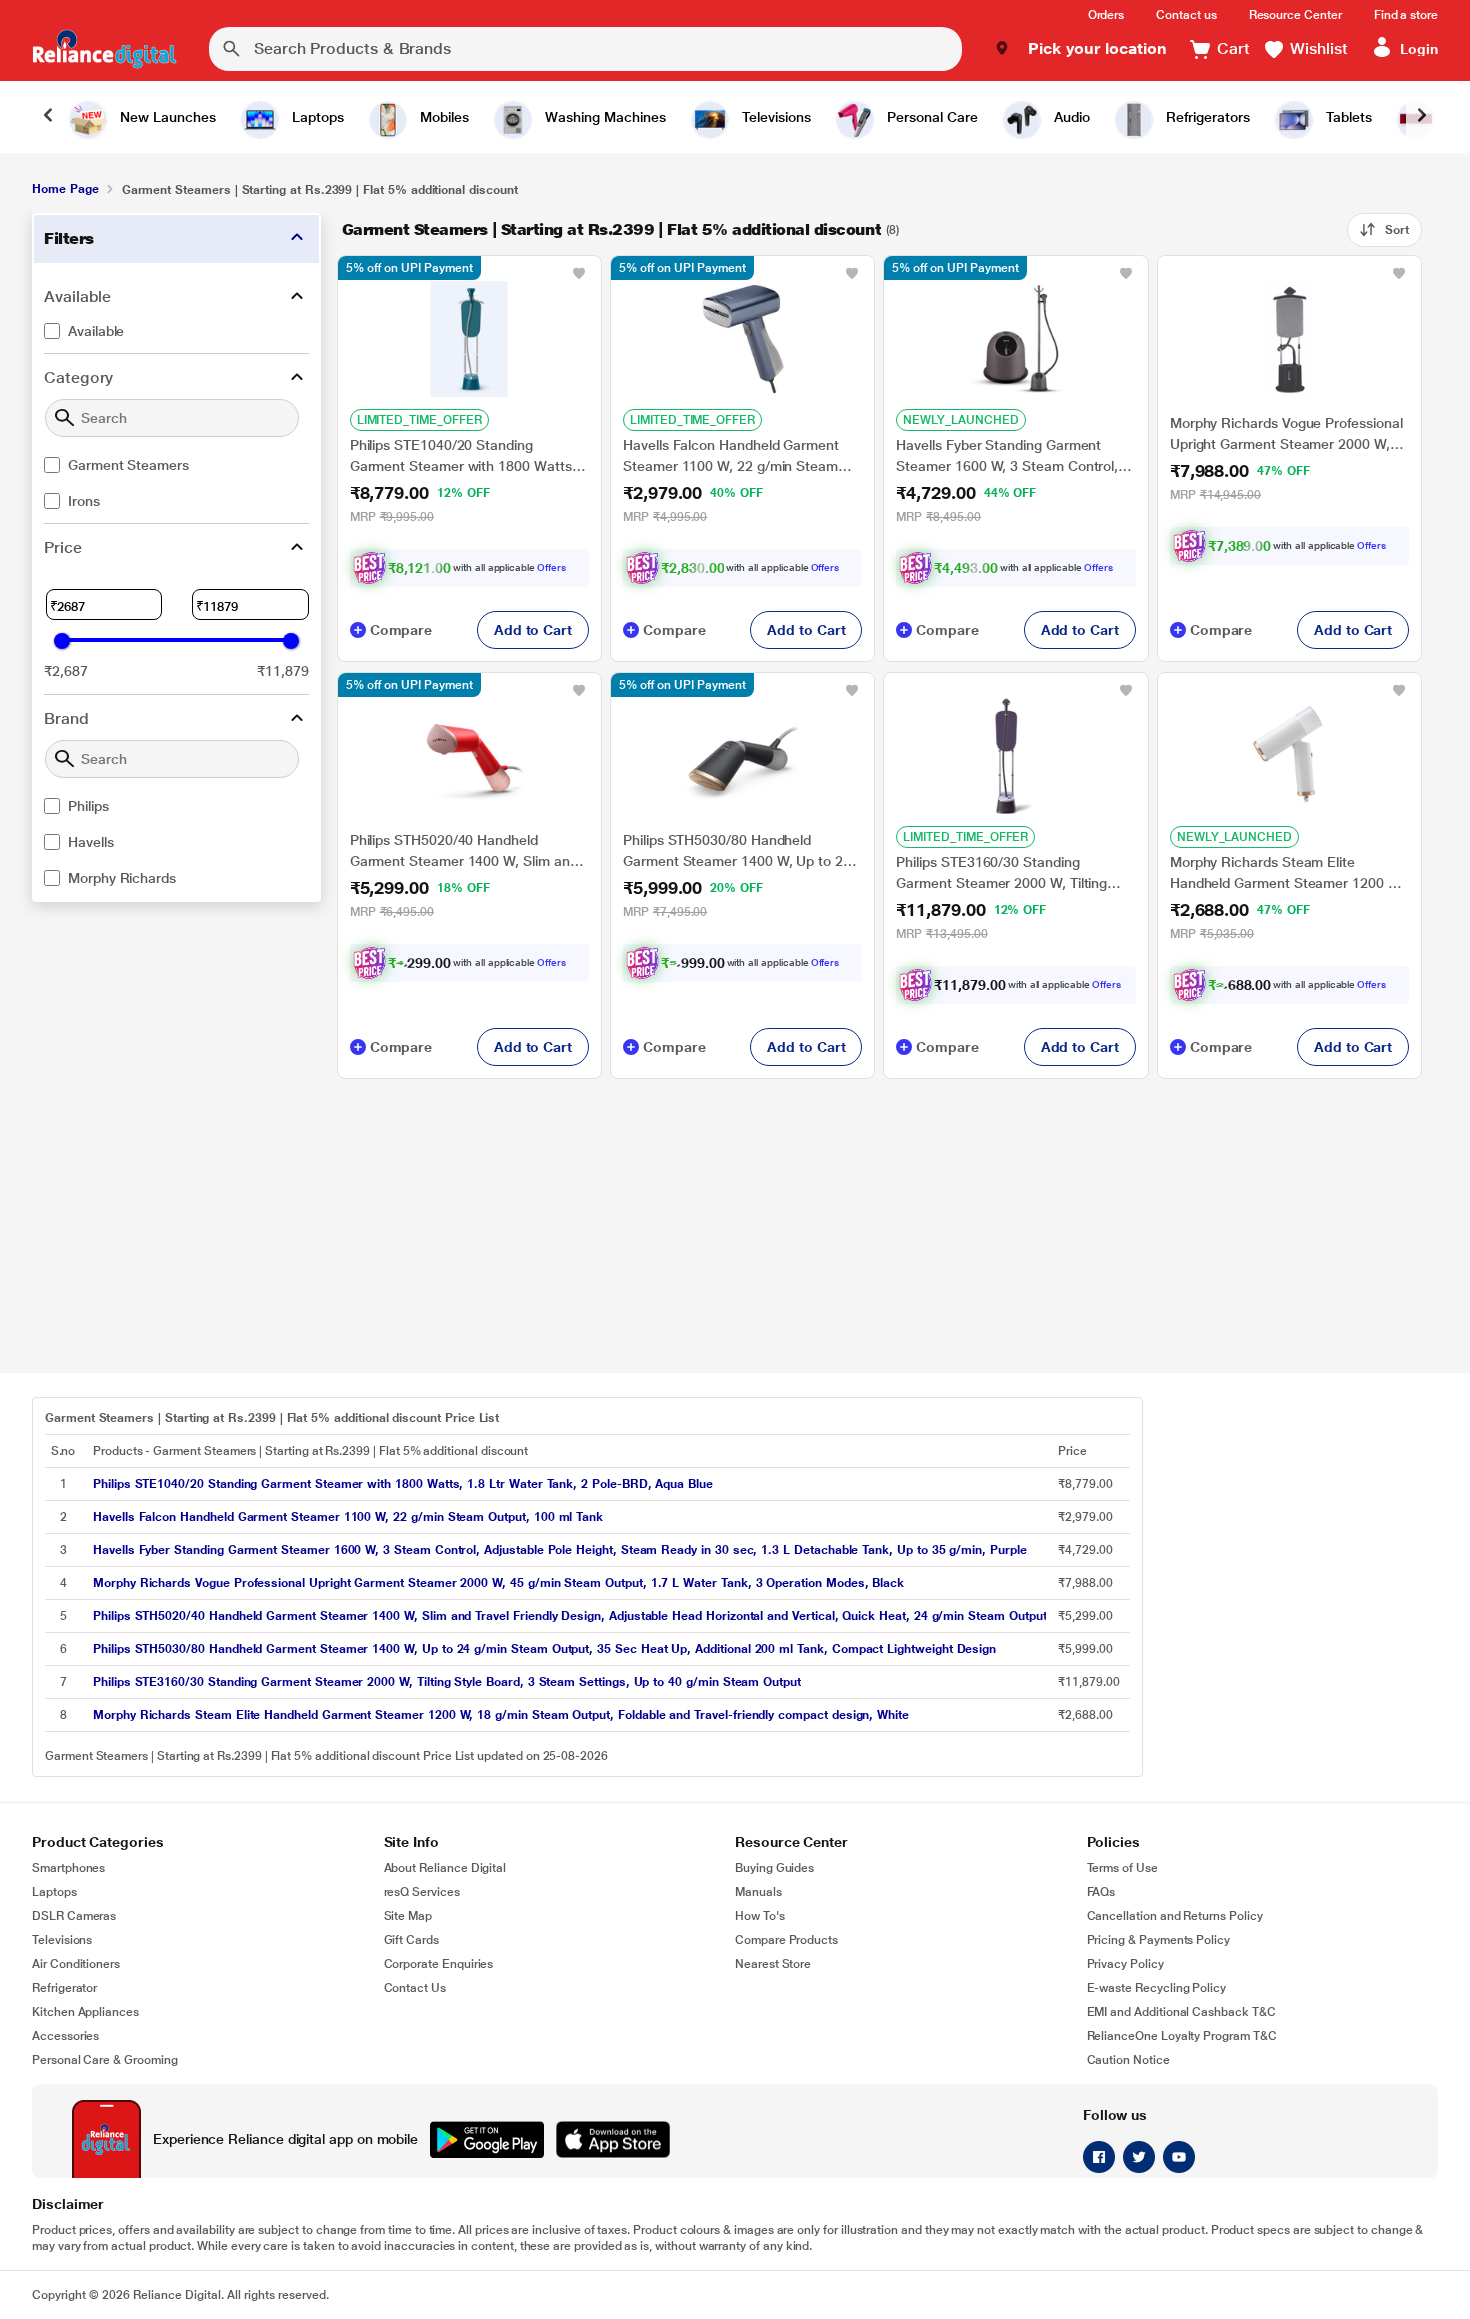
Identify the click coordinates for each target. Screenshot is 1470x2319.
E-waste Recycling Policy (1157, 1988)
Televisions (62, 1940)
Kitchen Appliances (85, 2012)
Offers (551, 567)
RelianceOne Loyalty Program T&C (1182, 2036)
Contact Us (415, 1988)
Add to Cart (533, 630)
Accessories (65, 2036)
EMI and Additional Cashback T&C (1181, 2012)
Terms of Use (1122, 1868)
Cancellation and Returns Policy (1175, 1916)
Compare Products (786, 1940)
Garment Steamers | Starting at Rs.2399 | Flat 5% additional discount (611, 229)
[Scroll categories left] (48, 117)
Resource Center (1295, 15)
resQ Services (422, 1892)
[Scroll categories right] (1422, 117)
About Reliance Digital (445, 1868)
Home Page (65, 189)
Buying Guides (774, 1868)
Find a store (1406, 15)
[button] (1080, 49)
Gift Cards (411, 1940)
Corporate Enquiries (439, 1964)
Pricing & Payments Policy (1159, 1940)
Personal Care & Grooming (105, 2060)
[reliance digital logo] (104, 49)
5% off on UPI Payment (409, 268)
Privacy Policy (1125, 1964)
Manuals (758, 1892)
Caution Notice (1128, 2060)
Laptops (54, 1892)
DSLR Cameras (74, 1916)
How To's (760, 1916)
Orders (1106, 15)
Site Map (408, 1916)
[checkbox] (176, 331)
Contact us (1186, 15)
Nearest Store (773, 1964)
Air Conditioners (76, 1964)
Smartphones (68, 1868)
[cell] (569, 1484)
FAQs (1101, 1892)
